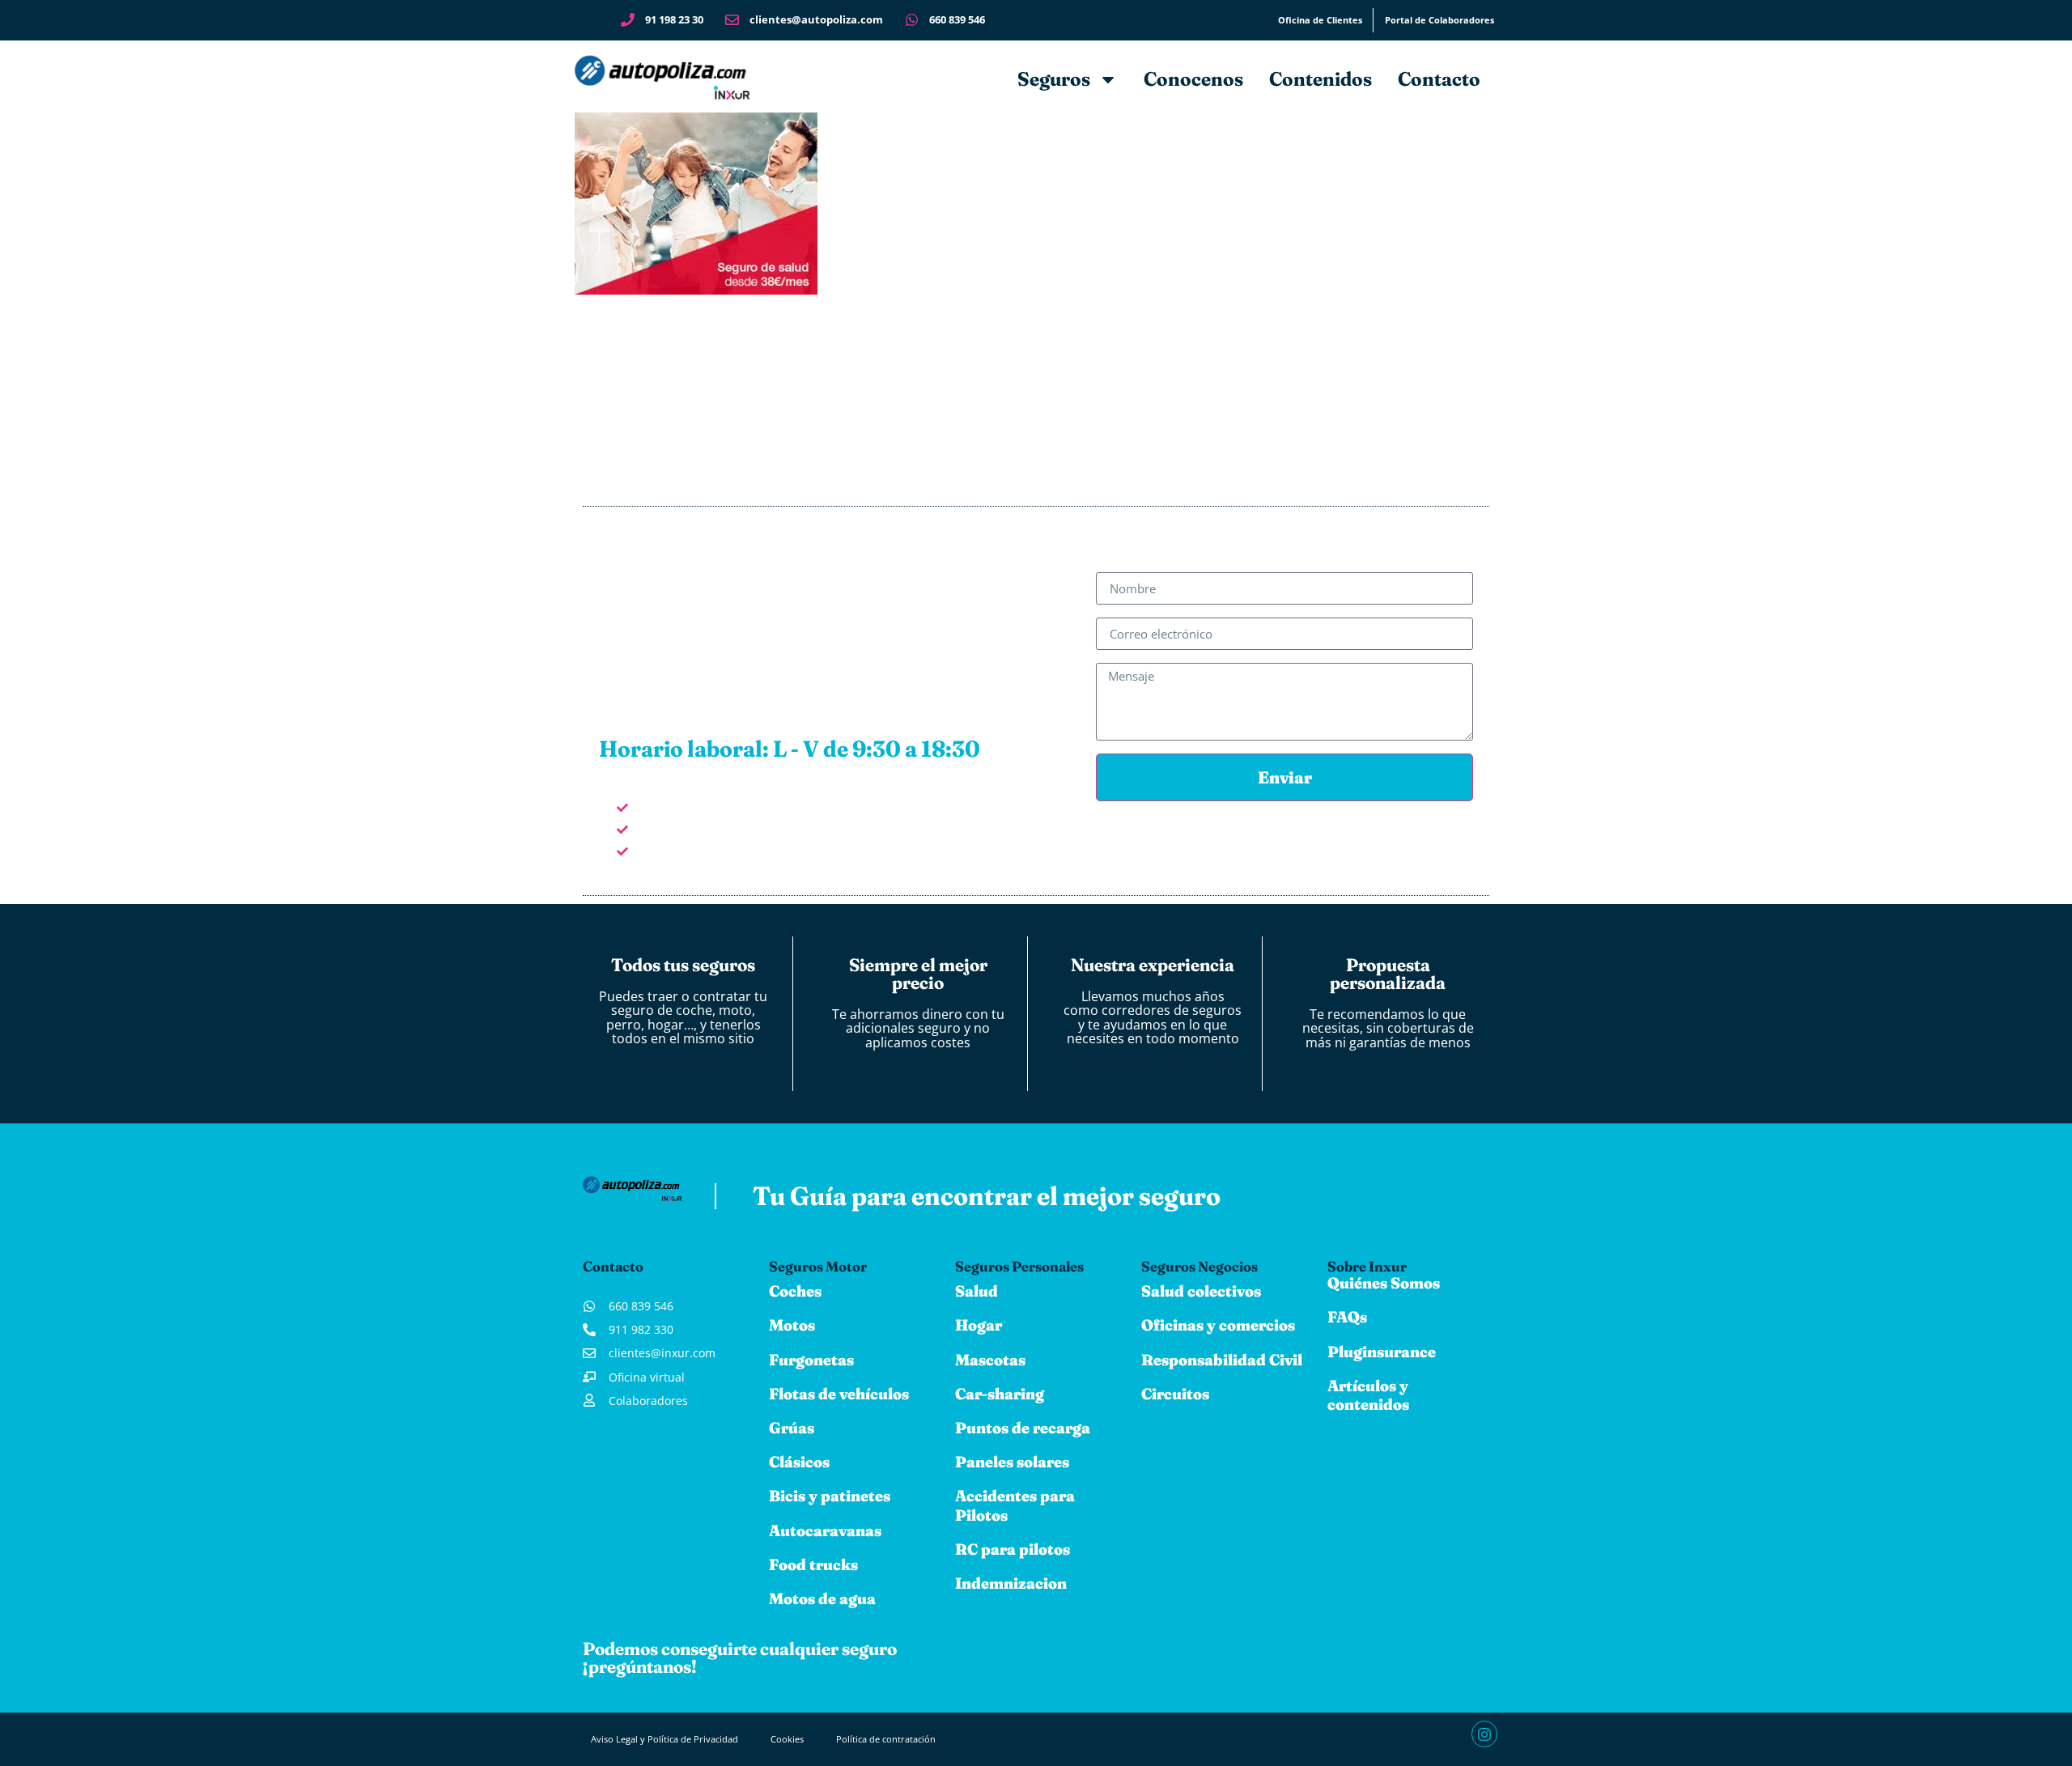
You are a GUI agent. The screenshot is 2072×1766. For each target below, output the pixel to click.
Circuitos (1175, 1394)
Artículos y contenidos (1368, 1395)
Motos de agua (822, 1598)
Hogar (979, 1325)
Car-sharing (1000, 1394)
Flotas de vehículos (839, 1394)
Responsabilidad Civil (1222, 1360)
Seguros (1054, 79)
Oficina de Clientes (1320, 20)
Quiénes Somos (1384, 1283)
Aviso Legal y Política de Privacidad (664, 1739)
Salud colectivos (1201, 1291)
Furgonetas (811, 1360)
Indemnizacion (1011, 1583)
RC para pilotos (1013, 1549)
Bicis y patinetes (830, 1496)
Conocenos (1193, 79)
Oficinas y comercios (1218, 1325)
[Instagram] (1484, 1734)
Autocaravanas (825, 1530)
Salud (977, 1291)
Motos (792, 1325)
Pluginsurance (1382, 1352)
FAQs (1347, 1317)
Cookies (787, 1739)
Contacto (1439, 79)
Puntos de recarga (1023, 1428)
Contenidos (1320, 79)
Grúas (792, 1428)
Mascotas (990, 1360)
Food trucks (813, 1564)
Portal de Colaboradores (1439, 20)
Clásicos (799, 1462)
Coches (795, 1291)
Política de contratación (886, 1739)
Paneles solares (1012, 1462)
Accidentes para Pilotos (1015, 1505)
